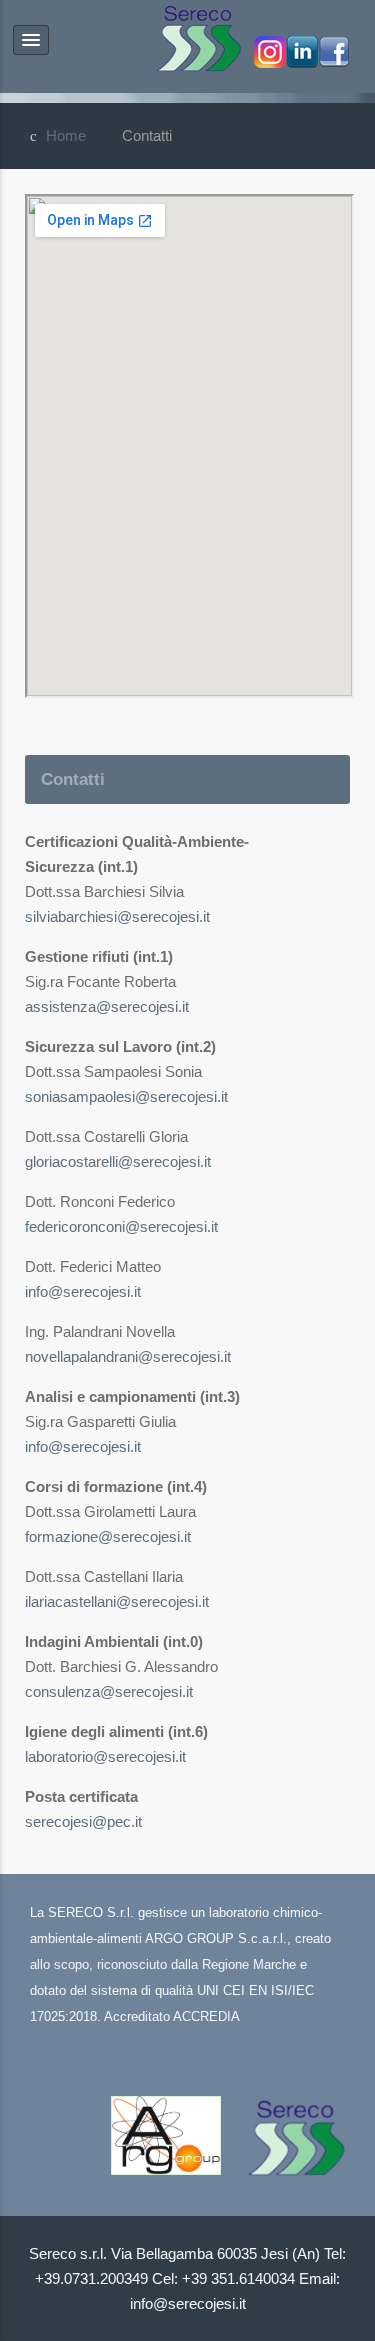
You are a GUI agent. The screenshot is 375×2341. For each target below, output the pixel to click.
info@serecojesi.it (83, 1291)
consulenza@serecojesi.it (109, 1691)
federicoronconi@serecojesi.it (121, 1226)
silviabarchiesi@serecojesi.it (117, 916)
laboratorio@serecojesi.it (105, 1756)
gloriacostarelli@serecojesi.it (118, 1161)
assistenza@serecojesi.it (107, 1006)
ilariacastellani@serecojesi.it (117, 1601)
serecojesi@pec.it (83, 1821)
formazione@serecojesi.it (108, 1536)
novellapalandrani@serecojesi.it (128, 1356)
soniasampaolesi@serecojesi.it (126, 1096)
